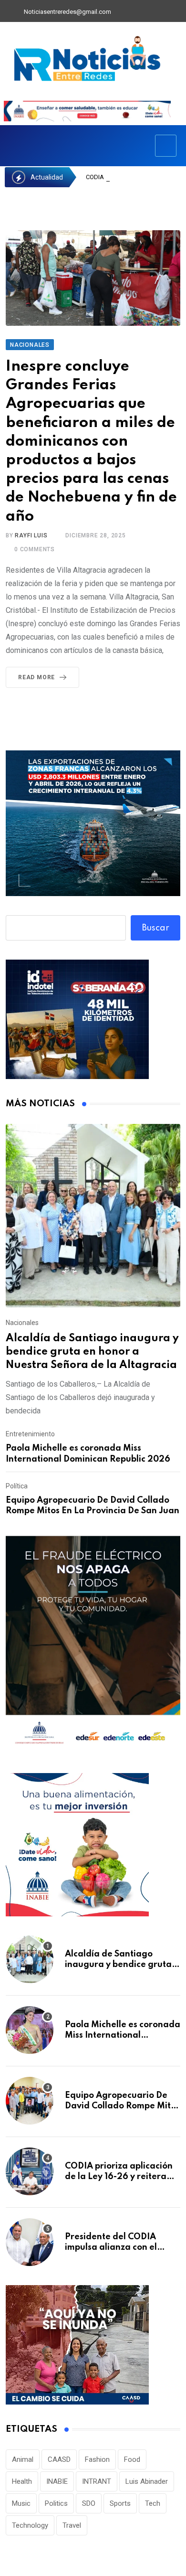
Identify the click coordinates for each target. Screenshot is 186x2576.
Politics (56, 2503)
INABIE (57, 2481)
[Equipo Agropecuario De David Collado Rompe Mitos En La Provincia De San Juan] (30, 2101)
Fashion (97, 2459)
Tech (153, 2503)
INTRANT (97, 2481)
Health (22, 2481)
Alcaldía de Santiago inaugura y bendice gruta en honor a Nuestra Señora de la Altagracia (92, 1352)
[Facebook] (123, 12)
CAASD (59, 2459)
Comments (35, 549)
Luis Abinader (147, 2481)
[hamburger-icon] (166, 146)
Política (17, 1486)
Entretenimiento (30, 1434)
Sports (120, 2503)
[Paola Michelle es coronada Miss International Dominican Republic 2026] (30, 2030)
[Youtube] (155, 12)
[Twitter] (139, 12)
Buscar (156, 928)
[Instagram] (172, 12)
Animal (23, 2459)
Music (21, 2503)
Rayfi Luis (31, 535)
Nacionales (22, 1323)
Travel (72, 2525)
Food (132, 2459)
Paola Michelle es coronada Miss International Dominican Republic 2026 (123, 2036)
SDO (89, 2503)
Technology (30, 2525)
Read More (36, 677)
